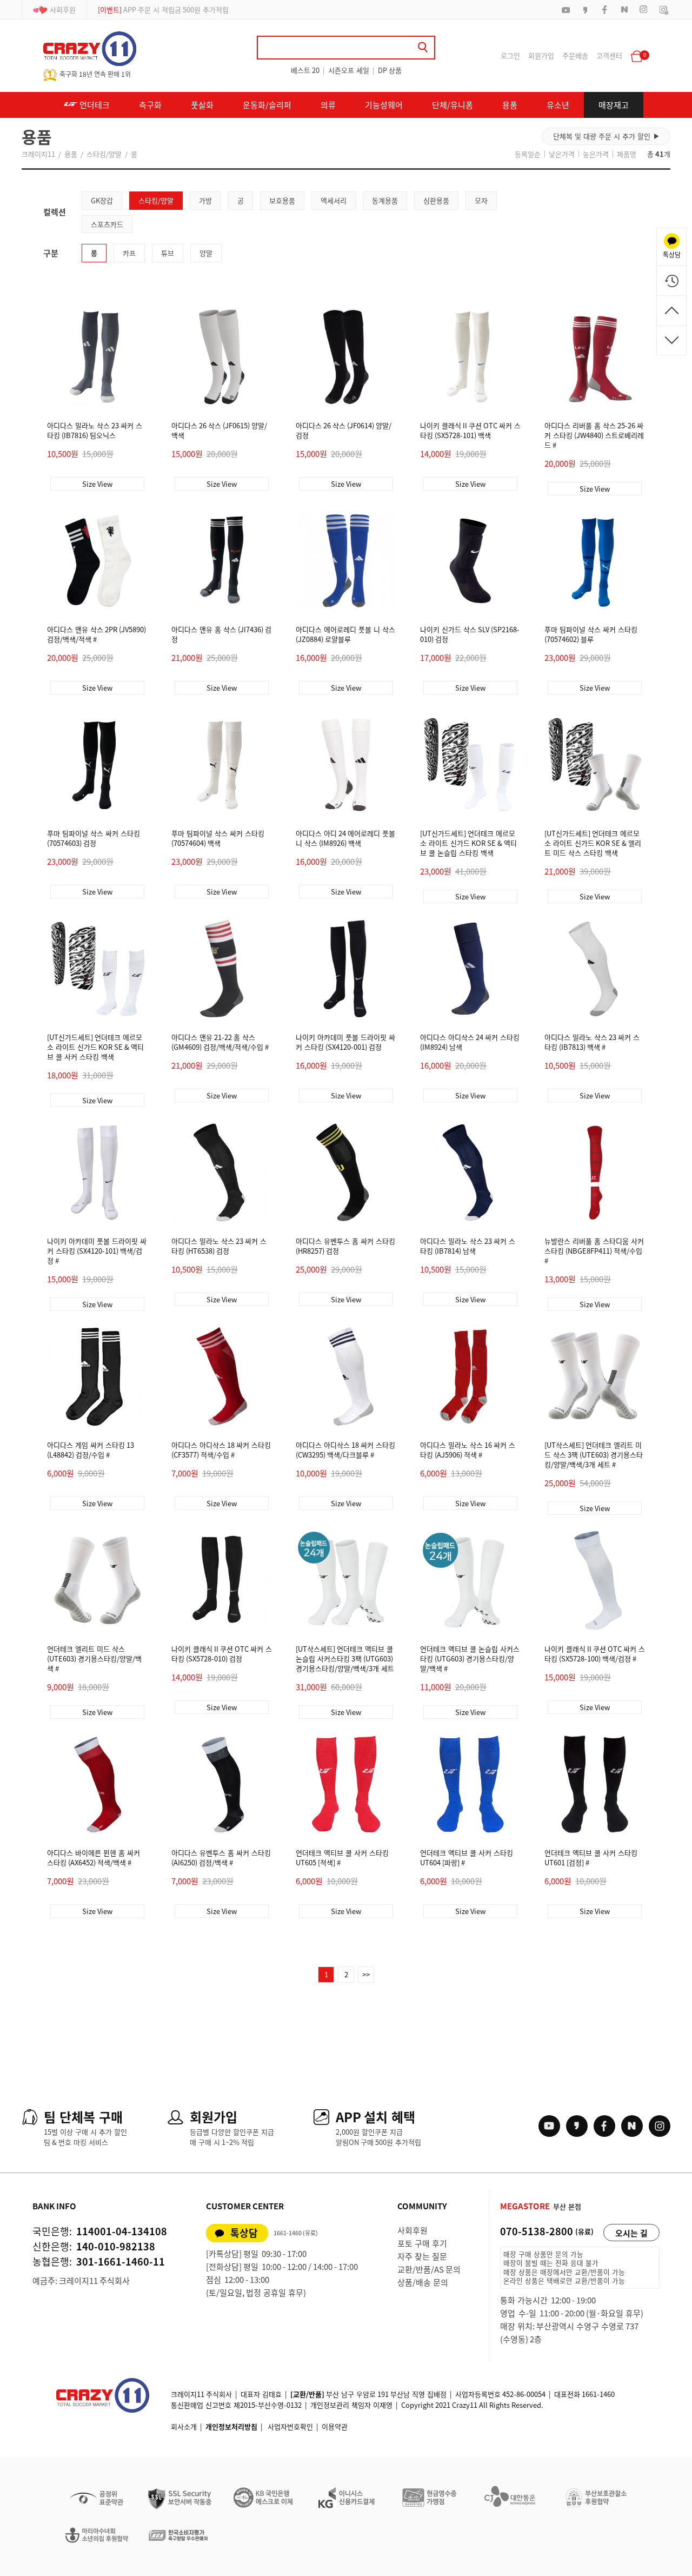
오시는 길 (631, 2233)
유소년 (558, 105)
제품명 (627, 154)
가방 (205, 200)
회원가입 (541, 55)
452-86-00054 (524, 2394)
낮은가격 (562, 154)
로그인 (510, 55)
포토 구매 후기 (422, 2243)
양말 (206, 253)
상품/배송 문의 (423, 2282)
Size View (97, 484)
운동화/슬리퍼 (267, 105)
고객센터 (609, 55)
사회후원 (63, 9)
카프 (129, 253)
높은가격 (596, 154)
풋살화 (202, 105)
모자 (481, 200)
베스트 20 (305, 70)
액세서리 (334, 200)
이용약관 (335, 2426)
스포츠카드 (107, 224)
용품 (510, 105)
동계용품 (385, 200)
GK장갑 (102, 200)
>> (366, 1974)
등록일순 (528, 154)
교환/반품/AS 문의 (429, 2269)
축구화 (150, 105)
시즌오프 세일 (349, 70)
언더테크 (94, 105)
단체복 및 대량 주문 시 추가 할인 (606, 136)
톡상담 (244, 2233)
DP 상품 (390, 70)
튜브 (168, 253)
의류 (328, 105)
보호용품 (282, 200)
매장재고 (614, 105)
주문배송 (575, 55)
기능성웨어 (384, 105)
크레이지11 (38, 154)
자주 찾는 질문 (422, 2256)
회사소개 (184, 2426)
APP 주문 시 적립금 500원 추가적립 (163, 9)
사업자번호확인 (290, 2426)
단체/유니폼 (453, 105)
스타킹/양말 (104, 154)
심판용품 (436, 200)
